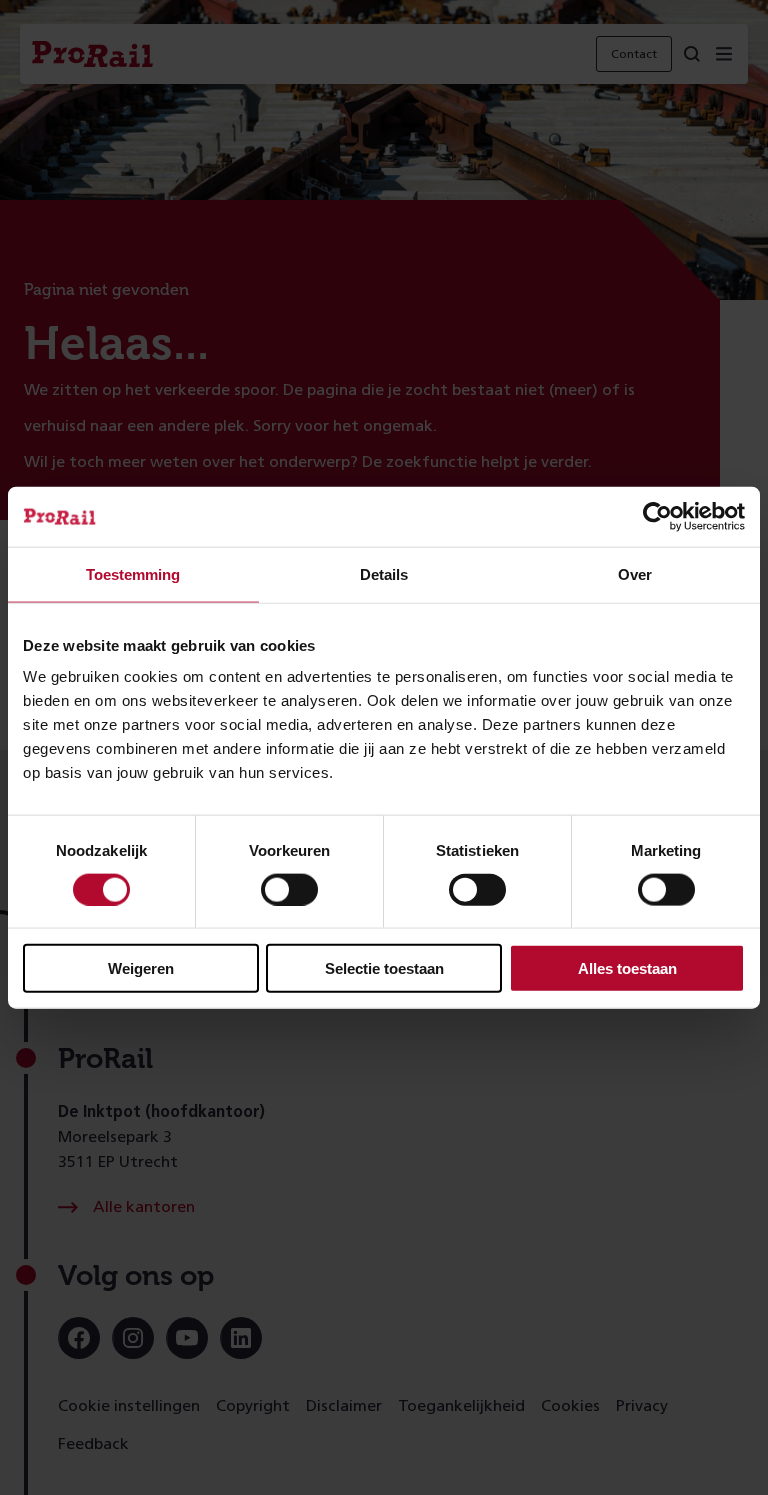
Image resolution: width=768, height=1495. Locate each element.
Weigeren (141, 968)
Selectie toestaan (384, 968)
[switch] (289, 889)
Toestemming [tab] (133, 573)
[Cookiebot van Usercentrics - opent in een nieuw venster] (657, 516)
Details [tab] (384, 573)
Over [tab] (635, 573)
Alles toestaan (627, 968)
